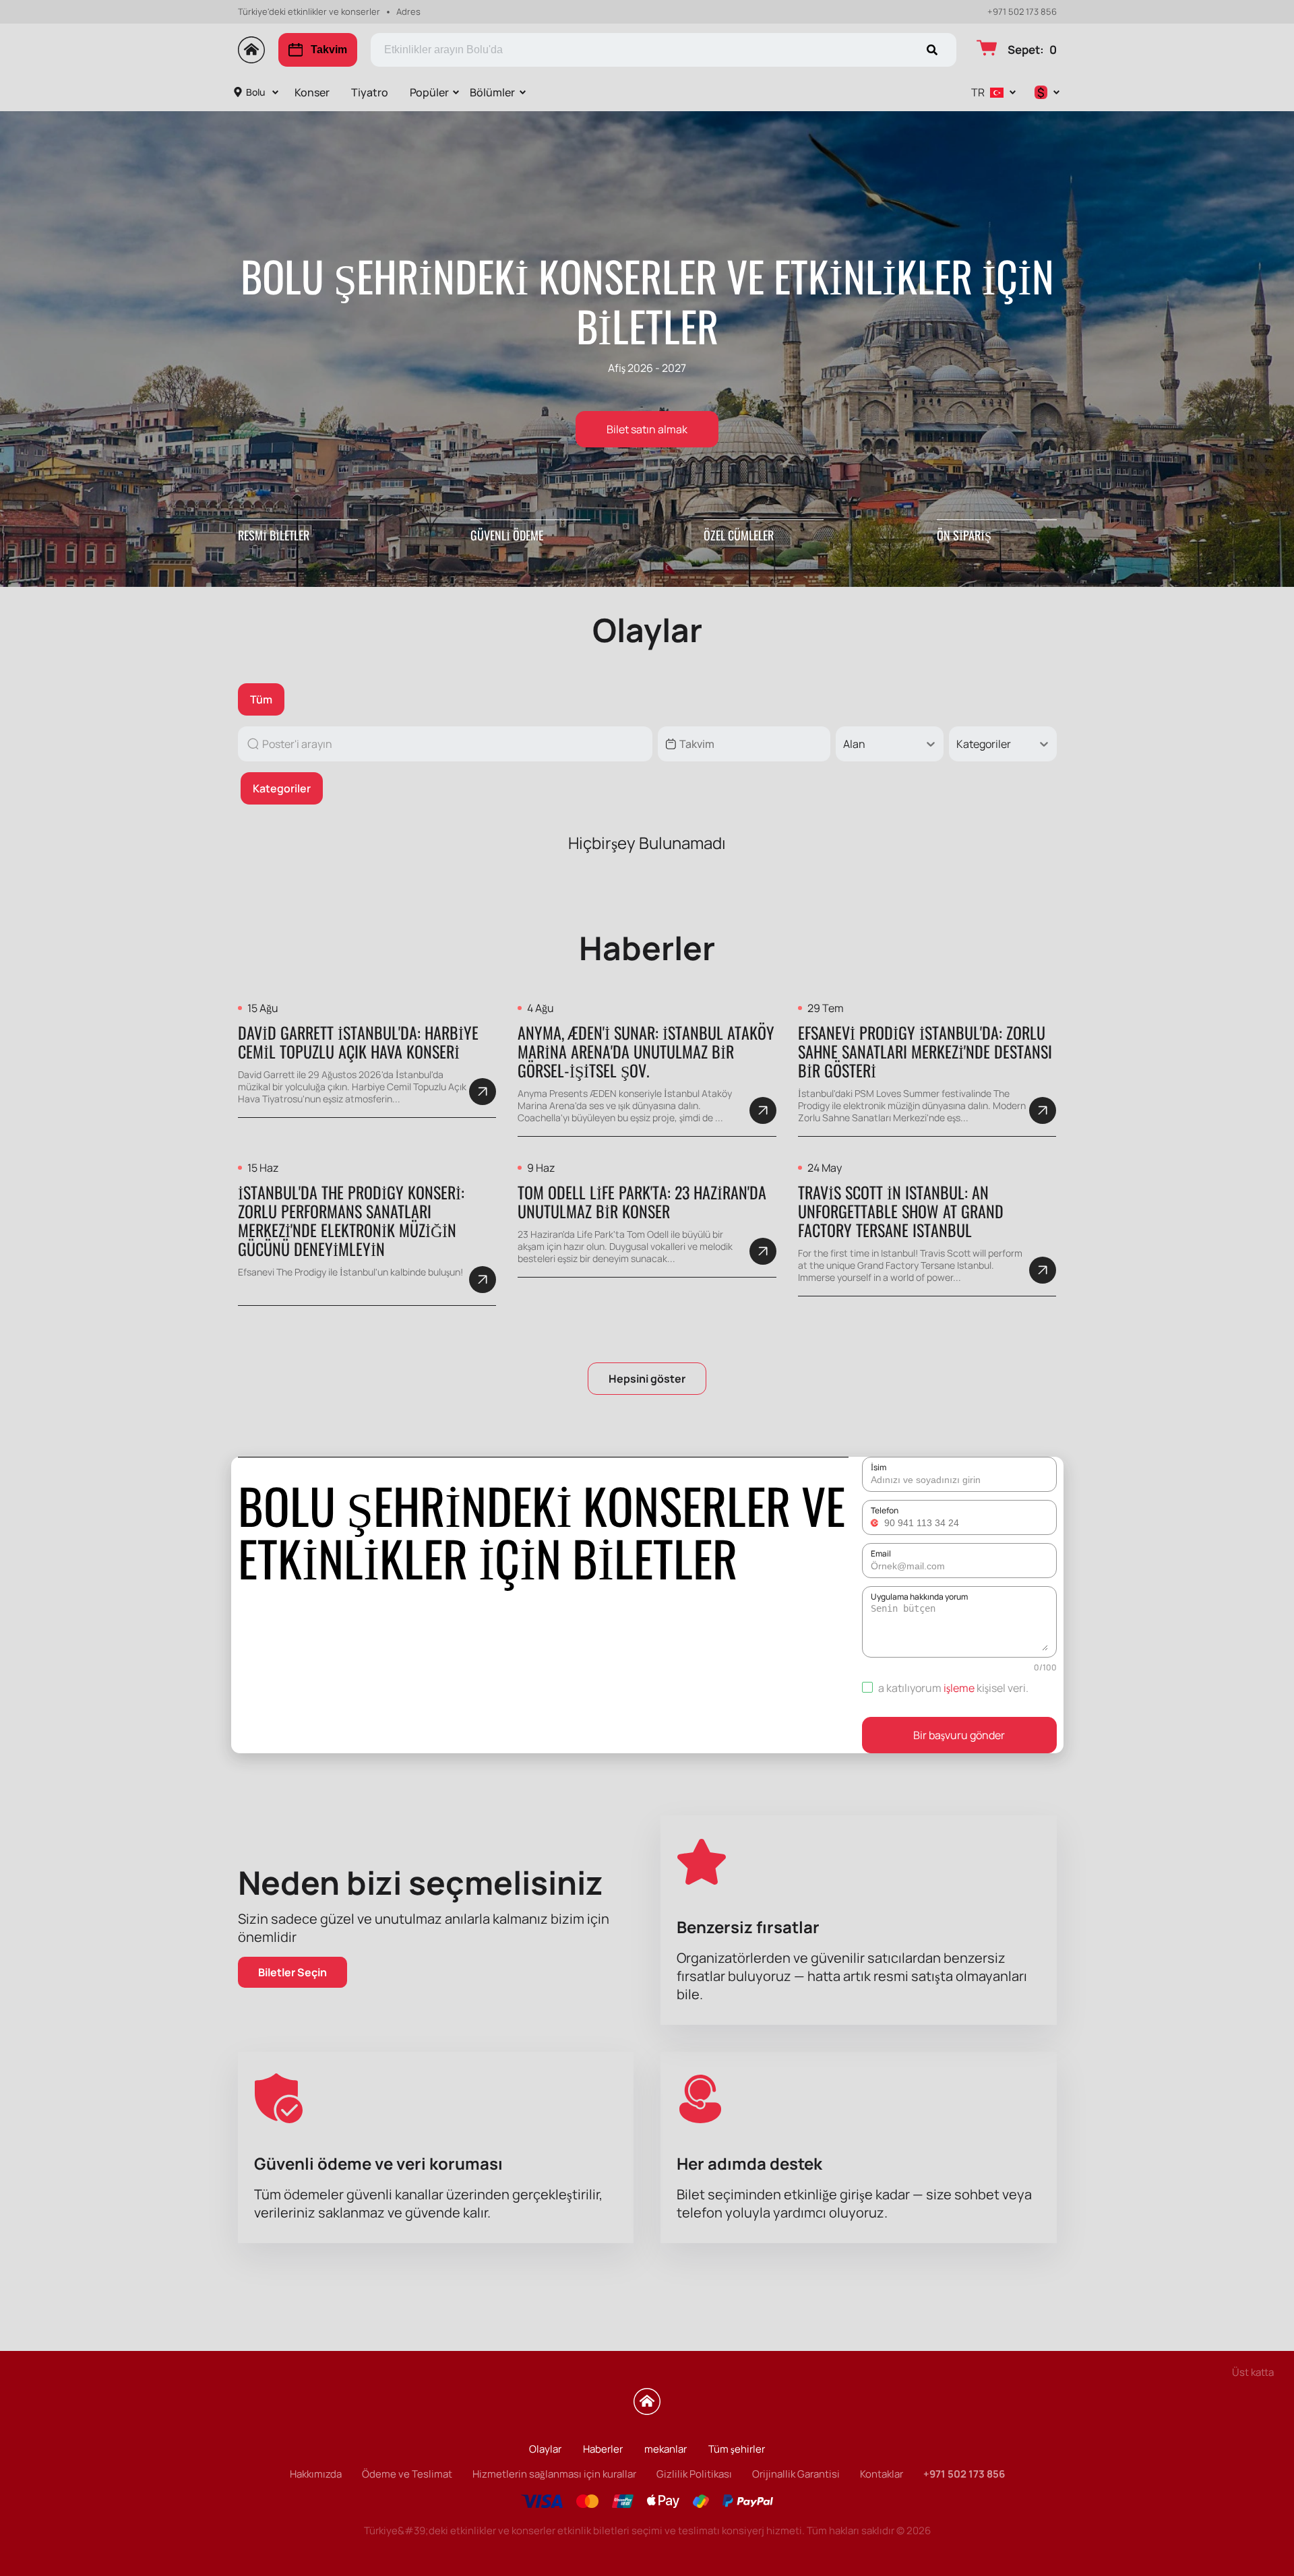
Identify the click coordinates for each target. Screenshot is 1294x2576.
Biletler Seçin (292, 1972)
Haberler (603, 2449)
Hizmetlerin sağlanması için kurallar (554, 2474)
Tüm (261, 699)
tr (978, 92)
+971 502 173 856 (1022, 12)
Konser (312, 92)
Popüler (429, 92)
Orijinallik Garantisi (796, 2474)
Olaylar (545, 2449)
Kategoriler (282, 788)
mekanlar (666, 2449)
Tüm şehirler (737, 2449)
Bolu (255, 92)
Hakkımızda (316, 2474)
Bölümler (492, 92)
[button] (876, 1523)
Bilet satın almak (647, 429)
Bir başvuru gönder (959, 1735)
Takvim (329, 50)
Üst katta (1253, 2372)
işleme (959, 1688)
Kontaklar (882, 2474)
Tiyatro (370, 92)
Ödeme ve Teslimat (407, 2474)
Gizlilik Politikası (694, 2474)
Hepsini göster (647, 1379)
